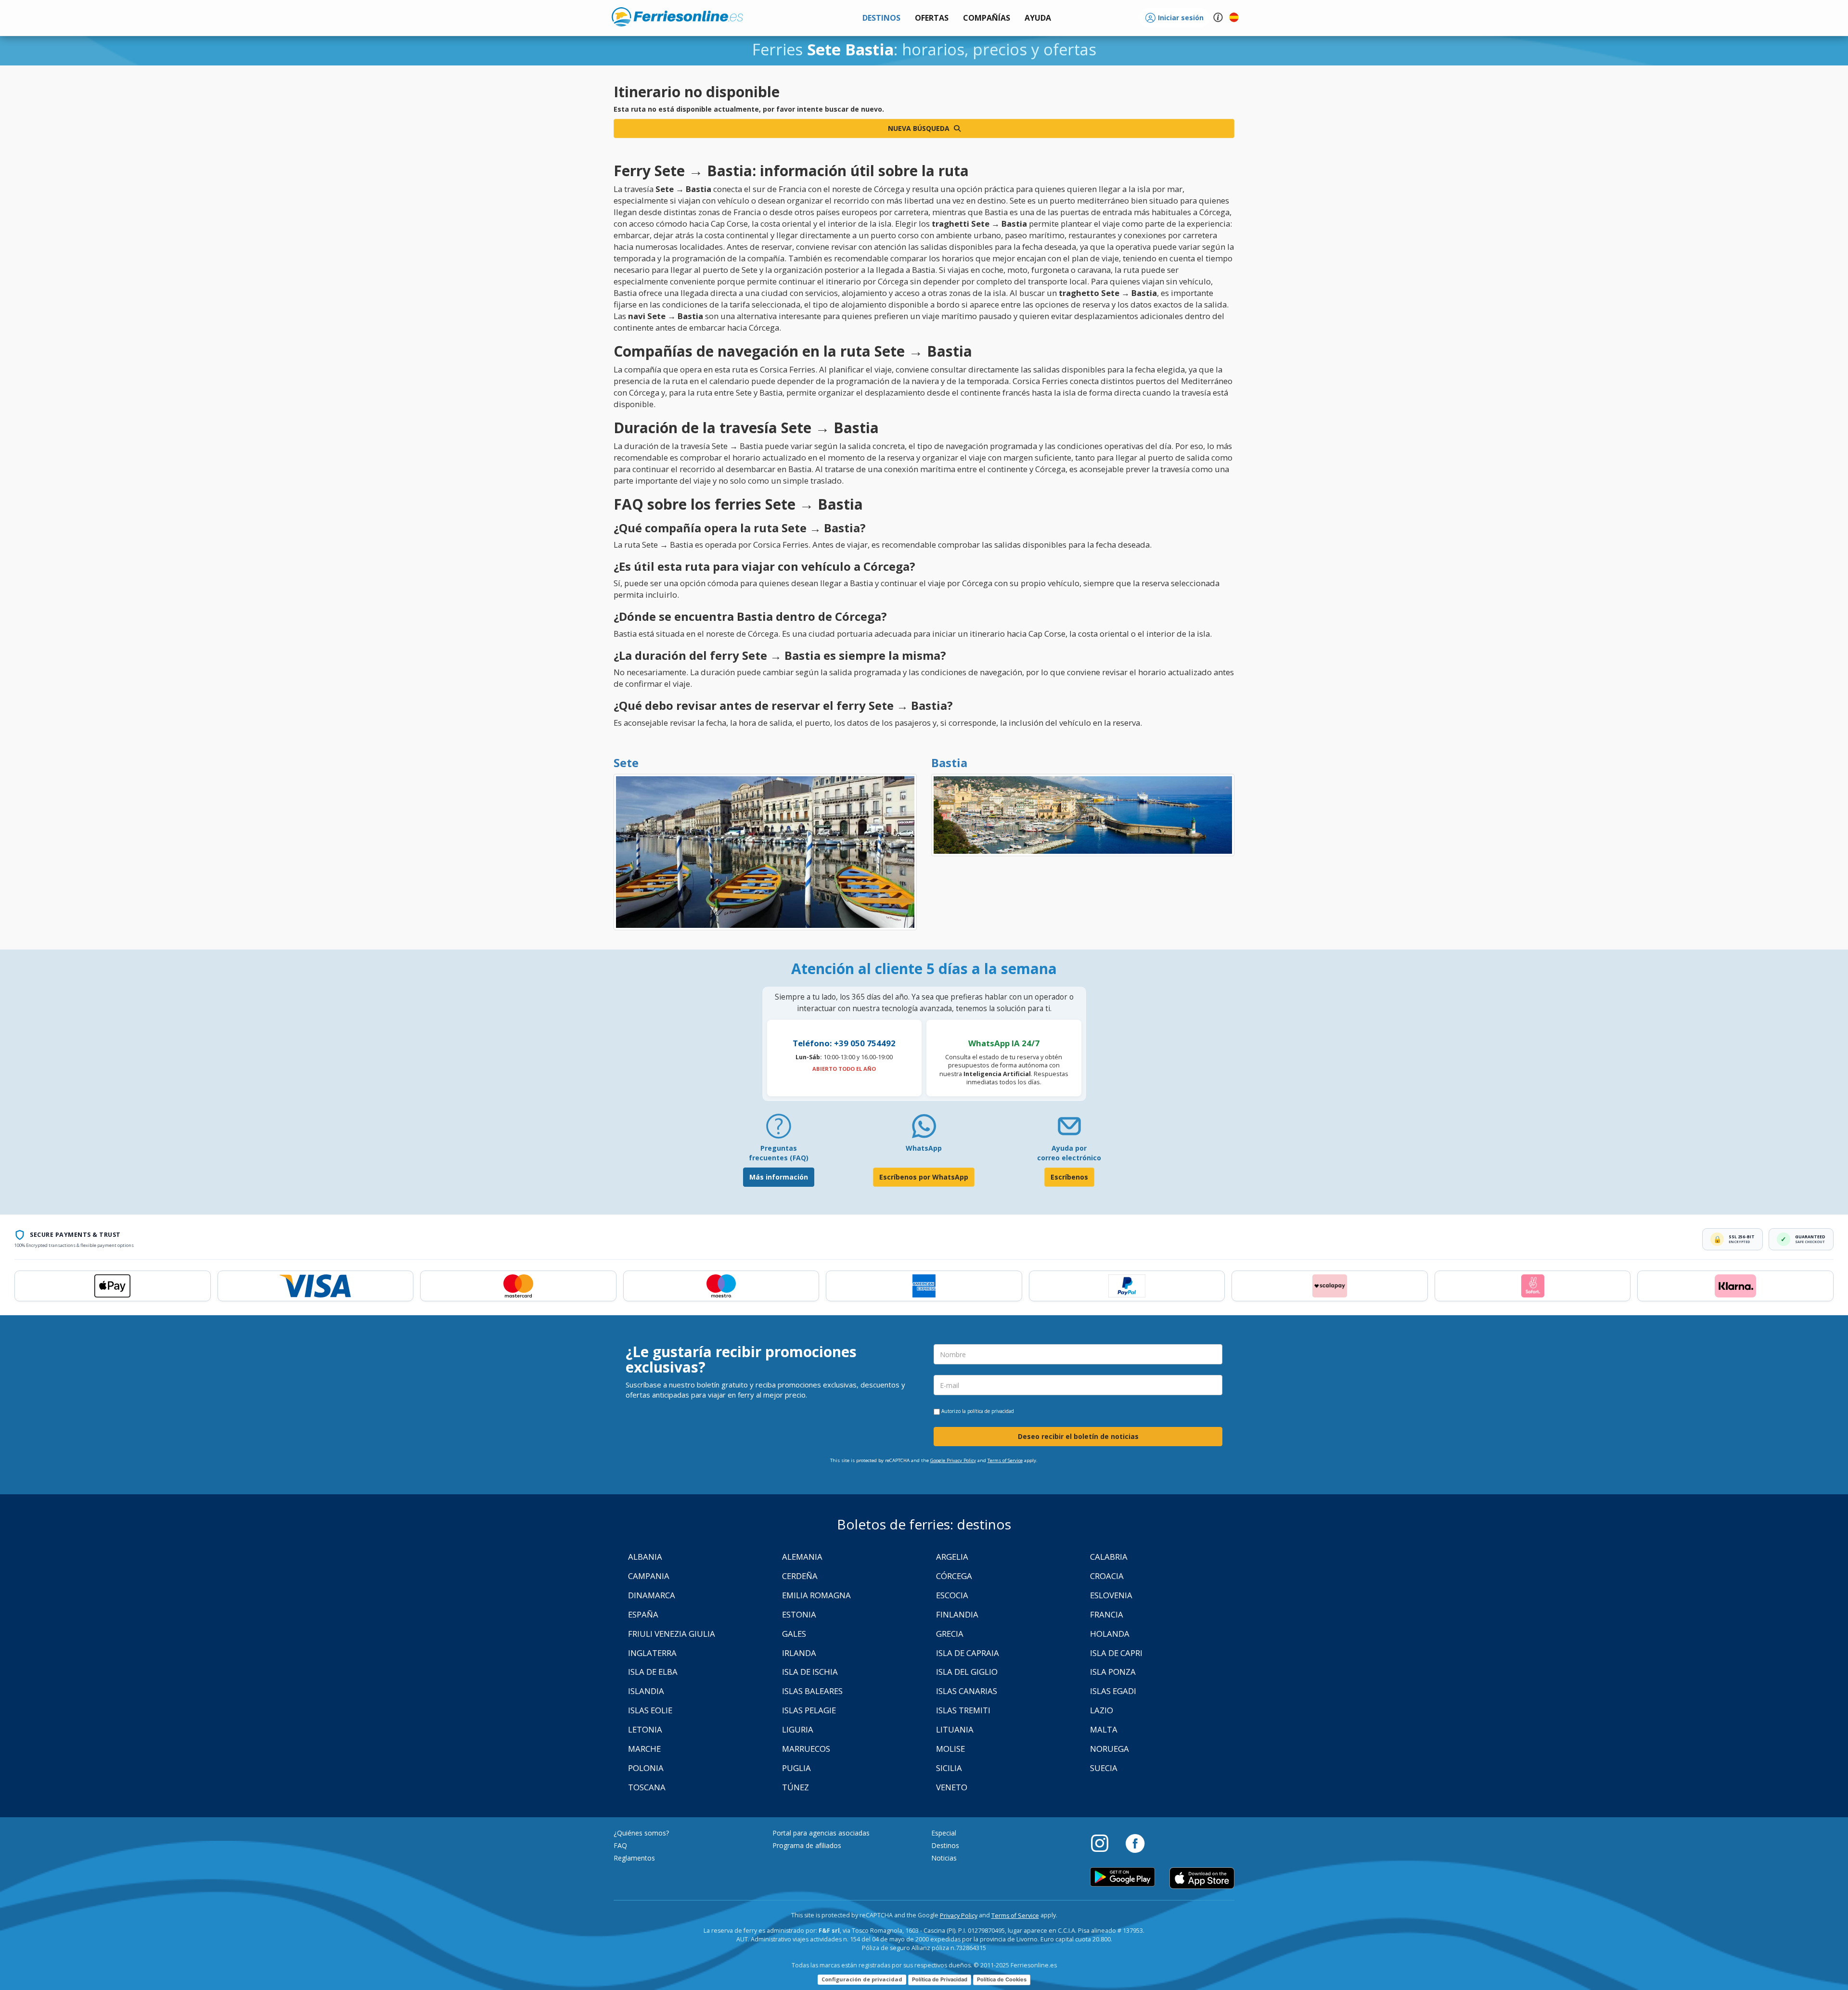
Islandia (646, 1691)
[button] (1038, 18)
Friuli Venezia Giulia (672, 1634)
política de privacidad (991, 1411)
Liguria (798, 1729)
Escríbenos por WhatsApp (924, 1177)
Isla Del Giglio (967, 1672)
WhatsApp (924, 1148)
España (643, 1614)
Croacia (1107, 1576)
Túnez (796, 1787)
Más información (779, 1177)
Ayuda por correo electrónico (1069, 1153)
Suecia (1104, 1768)
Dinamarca (652, 1595)
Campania (649, 1576)
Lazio (1102, 1710)
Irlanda (799, 1653)
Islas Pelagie (809, 1710)
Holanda (1110, 1634)
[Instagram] (1104, 1843)
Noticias (944, 1858)
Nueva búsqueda (920, 128)
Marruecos (806, 1749)
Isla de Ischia (810, 1672)
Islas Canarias (967, 1691)
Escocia (952, 1595)
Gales (794, 1634)
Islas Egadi (1113, 1691)
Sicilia (949, 1768)
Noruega (1110, 1749)
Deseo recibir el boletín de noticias (1078, 1436)
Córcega (954, 1576)
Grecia (950, 1634)
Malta (1104, 1729)
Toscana (647, 1787)
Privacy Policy (959, 1916)
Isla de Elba (653, 1672)
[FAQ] (779, 1130)
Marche (644, 1749)
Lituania (955, 1729)
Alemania (802, 1557)
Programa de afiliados (807, 1845)
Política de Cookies (1002, 1979)
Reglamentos (634, 1858)
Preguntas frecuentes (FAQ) (779, 1153)
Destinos (945, 1845)
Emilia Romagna (816, 1595)
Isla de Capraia (968, 1653)
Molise (950, 1749)
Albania (645, 1557)
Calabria (1109, 1557)
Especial (944, 1833)
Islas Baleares (812, 1691)
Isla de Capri (1116, 1653)
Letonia (645, 1729)
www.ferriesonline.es (677, 17)
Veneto (952, 1787)
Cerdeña (800, 1576)
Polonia (646, 1768)
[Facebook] (1135, 1843)
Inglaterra (652, 1653)
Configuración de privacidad (862, 1979)
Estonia (799, 1614)
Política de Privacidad (940, 1979)
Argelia (952, 1557)
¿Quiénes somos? (641, 1833)
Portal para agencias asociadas (821, 1833)
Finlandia (957, 1614)
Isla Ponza (1113, 1672)
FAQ (620, 1845)
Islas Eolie (650, 1710)
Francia (1107, 1614)
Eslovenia (1111, 1595)
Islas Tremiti (963, 1710)
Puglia (796, 1768)
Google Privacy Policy (953, 1460)
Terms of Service (1005, 1460)
